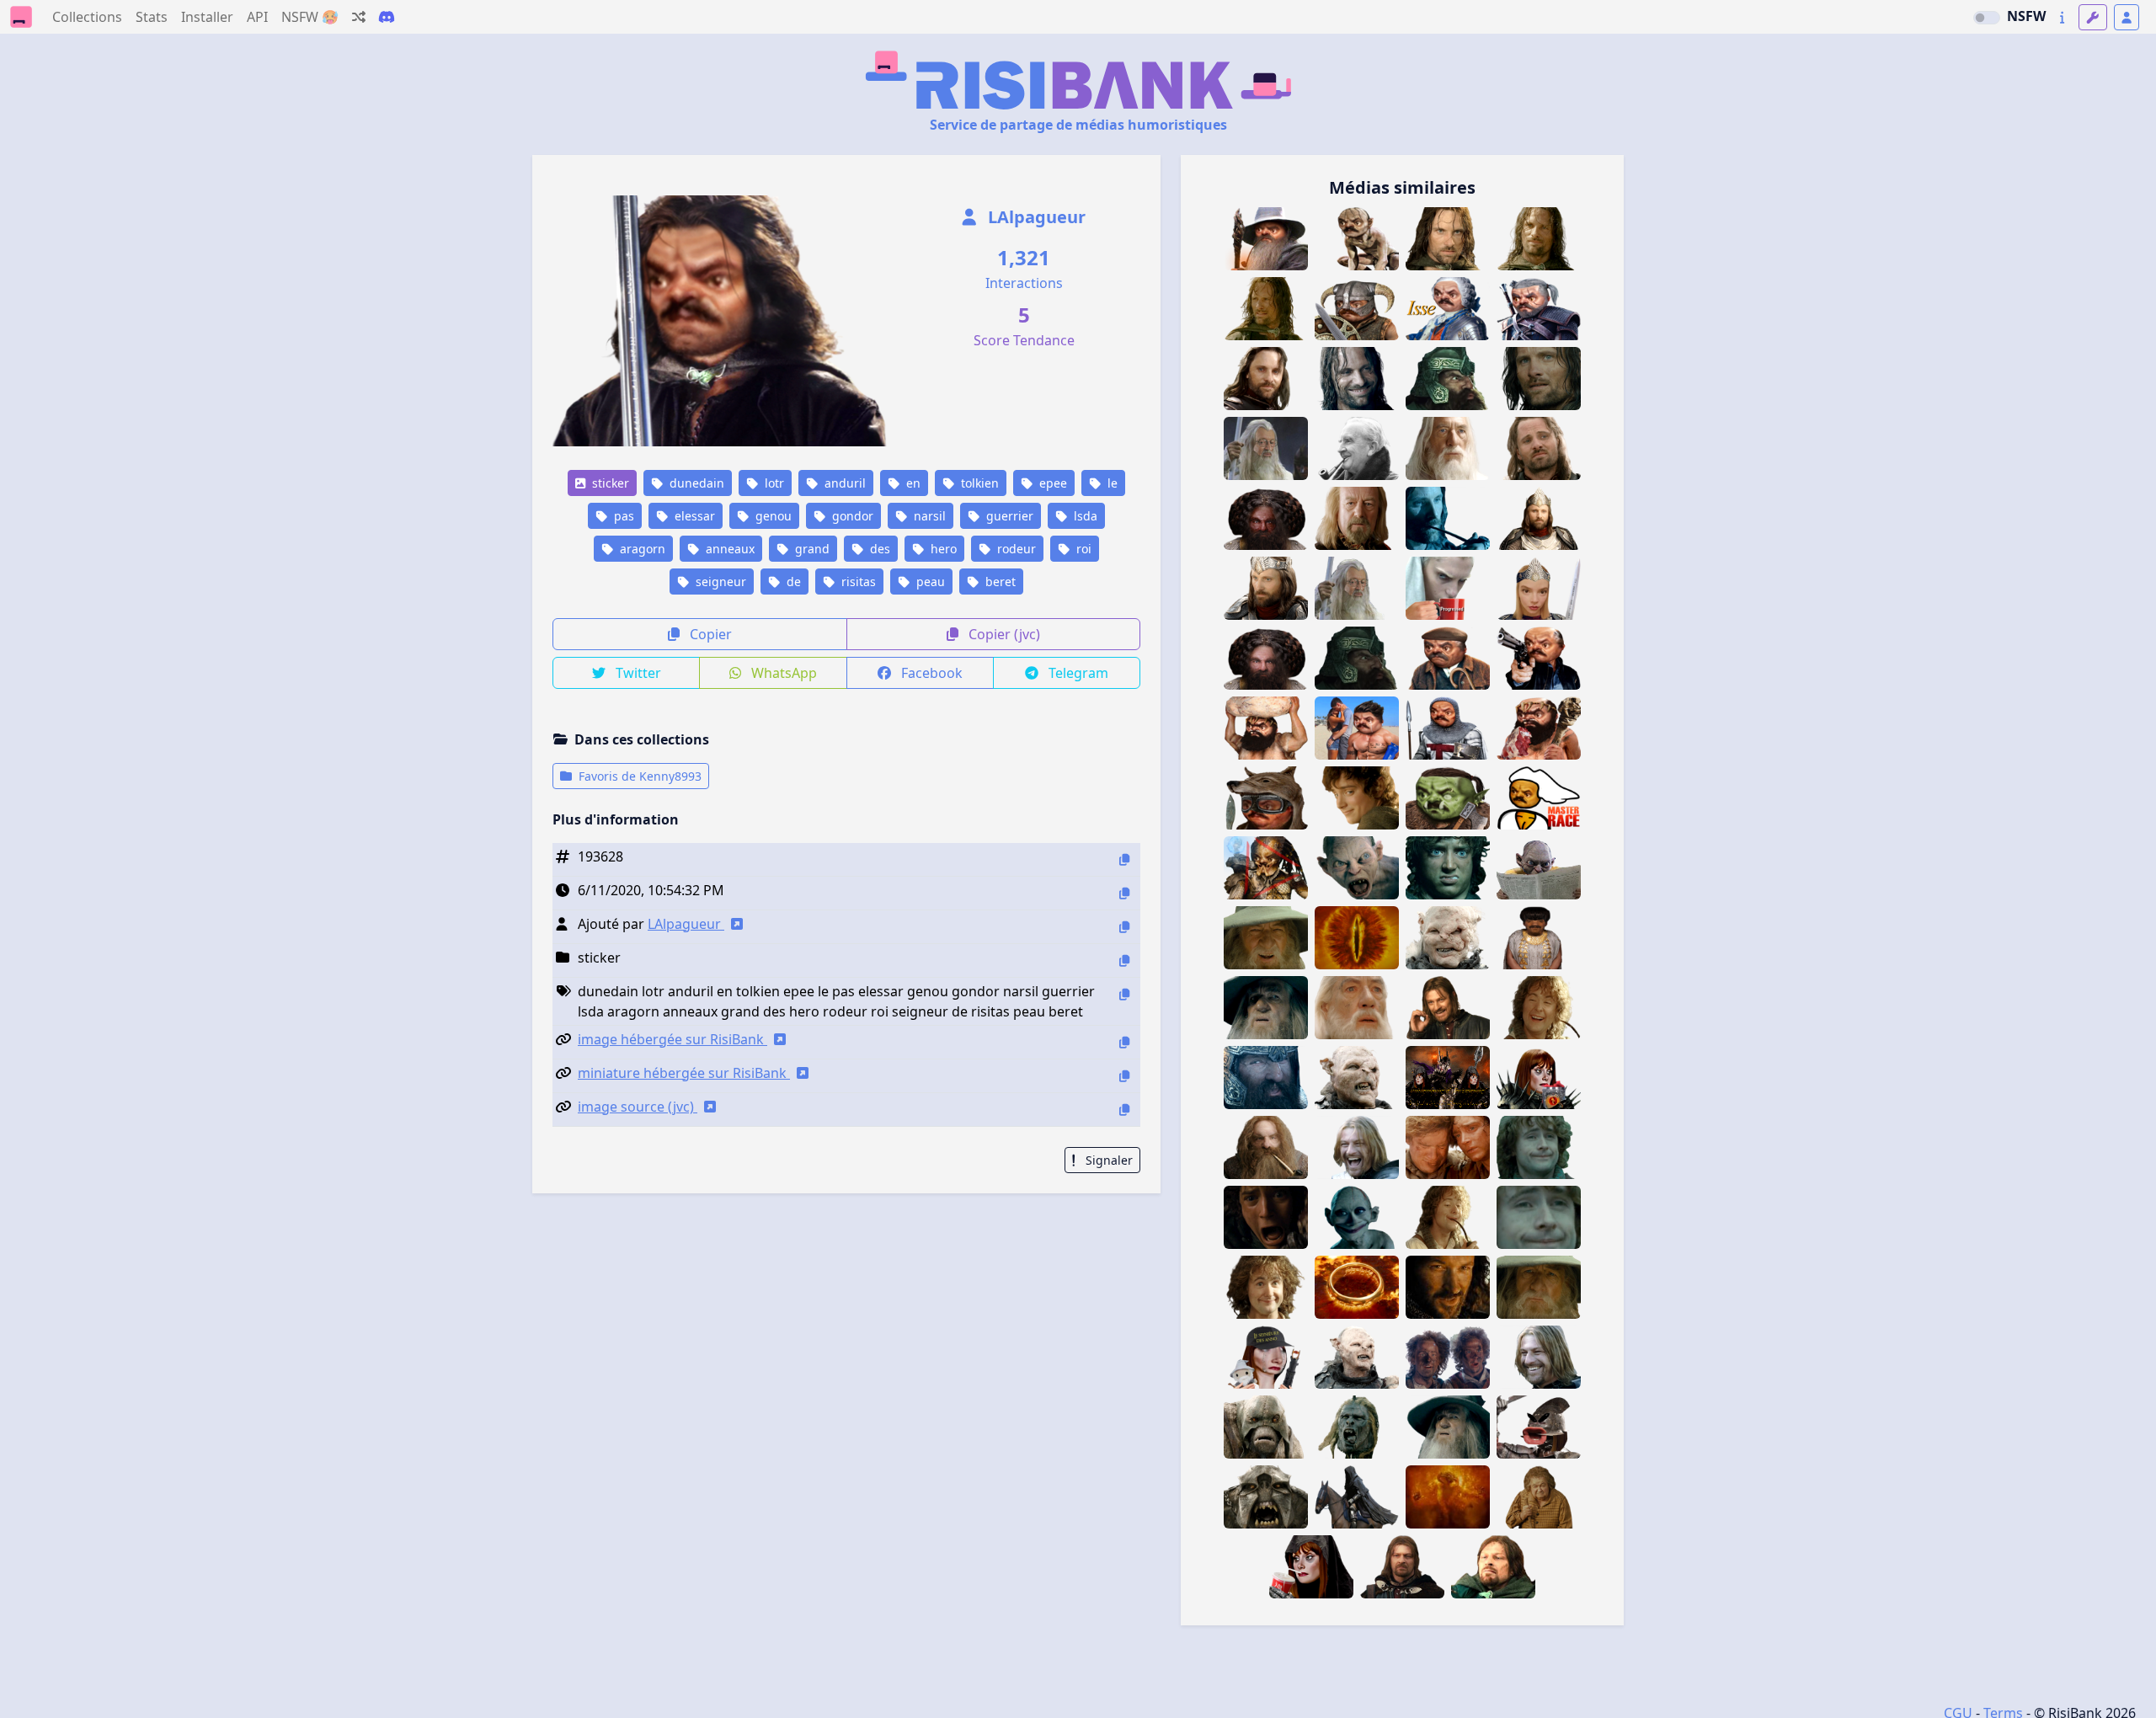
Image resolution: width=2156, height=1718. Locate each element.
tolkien (978, 483)
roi (1082, 549)
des (878, 549)
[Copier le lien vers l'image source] (1124, 1110)
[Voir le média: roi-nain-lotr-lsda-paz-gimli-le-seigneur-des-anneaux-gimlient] (1266, 658)
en (912, 483)
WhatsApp (782, 673)
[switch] (1987, 18)
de (792, 582)
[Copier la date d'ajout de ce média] (1124, 893)
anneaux (728, 549)
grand (811, 549)
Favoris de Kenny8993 (638, 776)
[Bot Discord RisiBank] (387, 17)
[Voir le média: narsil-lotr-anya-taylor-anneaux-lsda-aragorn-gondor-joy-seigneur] (1539, 588)
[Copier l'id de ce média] (1124, 859)
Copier (709, 634)
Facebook (930, 673)
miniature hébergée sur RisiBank (684, 1073)
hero (942, 549)
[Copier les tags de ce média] (1124, 994)
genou (772, 516)
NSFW (2026, 16)
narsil (928, 516)
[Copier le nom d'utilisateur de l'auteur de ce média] (1124, 927)
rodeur (1015, 549)
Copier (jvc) (1003, 634)
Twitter (637, 673)
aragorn (641, 549)
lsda (1084, 516)
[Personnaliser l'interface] (2093, 17)
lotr (773, 483)
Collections (87, 17)
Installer (207, 17)
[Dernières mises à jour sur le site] (2062, 17)
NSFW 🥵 (310, 17)
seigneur (719, 582)
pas (622, 516)
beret (999, 582)
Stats (152, 17)
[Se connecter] (2127, 17)
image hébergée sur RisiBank (672, 1039)
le (1111, 483)
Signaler (1107, 1160)
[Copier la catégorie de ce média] (1124, 960)
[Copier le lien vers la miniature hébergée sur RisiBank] (1124, 1076)
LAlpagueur (1035, 217)
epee (1051, 483)
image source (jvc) (638, 1107)
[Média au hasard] (359, 17)
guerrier (1008, 516)
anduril (843, 483)
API (257, 17)
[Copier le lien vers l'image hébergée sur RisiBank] (1124, 1042)
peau (929, 582)
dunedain (695, 483)
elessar (693, 516)
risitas (857, 582)
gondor (851, 516)
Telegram (1077, 673)
